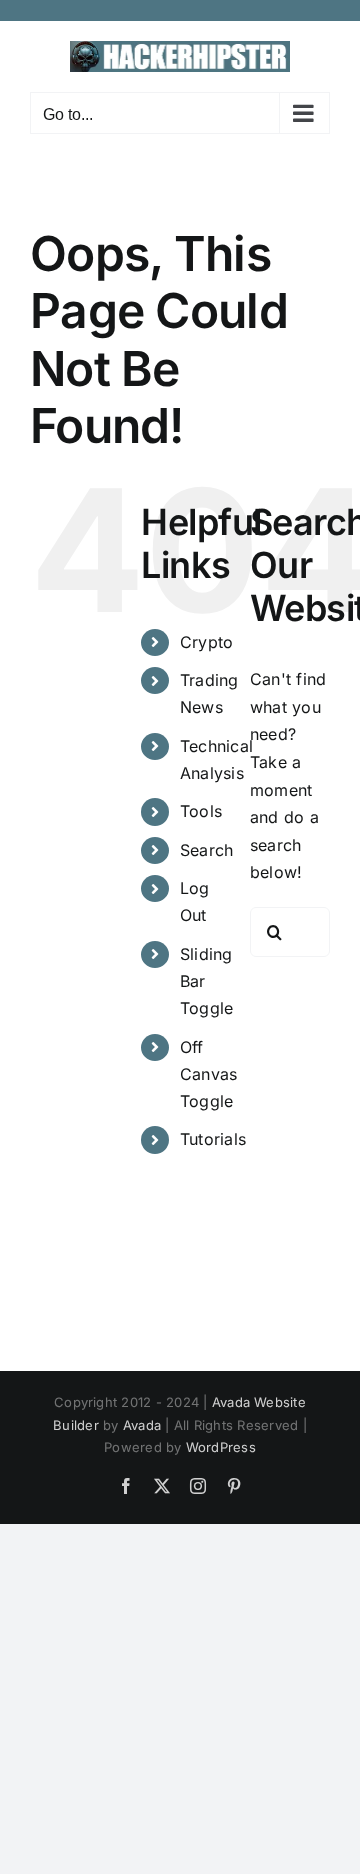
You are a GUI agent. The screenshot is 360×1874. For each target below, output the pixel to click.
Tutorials (213, 1139)
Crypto (206, 642)
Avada (142, 1425)
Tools (201, 811)
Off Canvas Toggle (208, 1074)
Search (206, 850)
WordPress (221, 1447)
